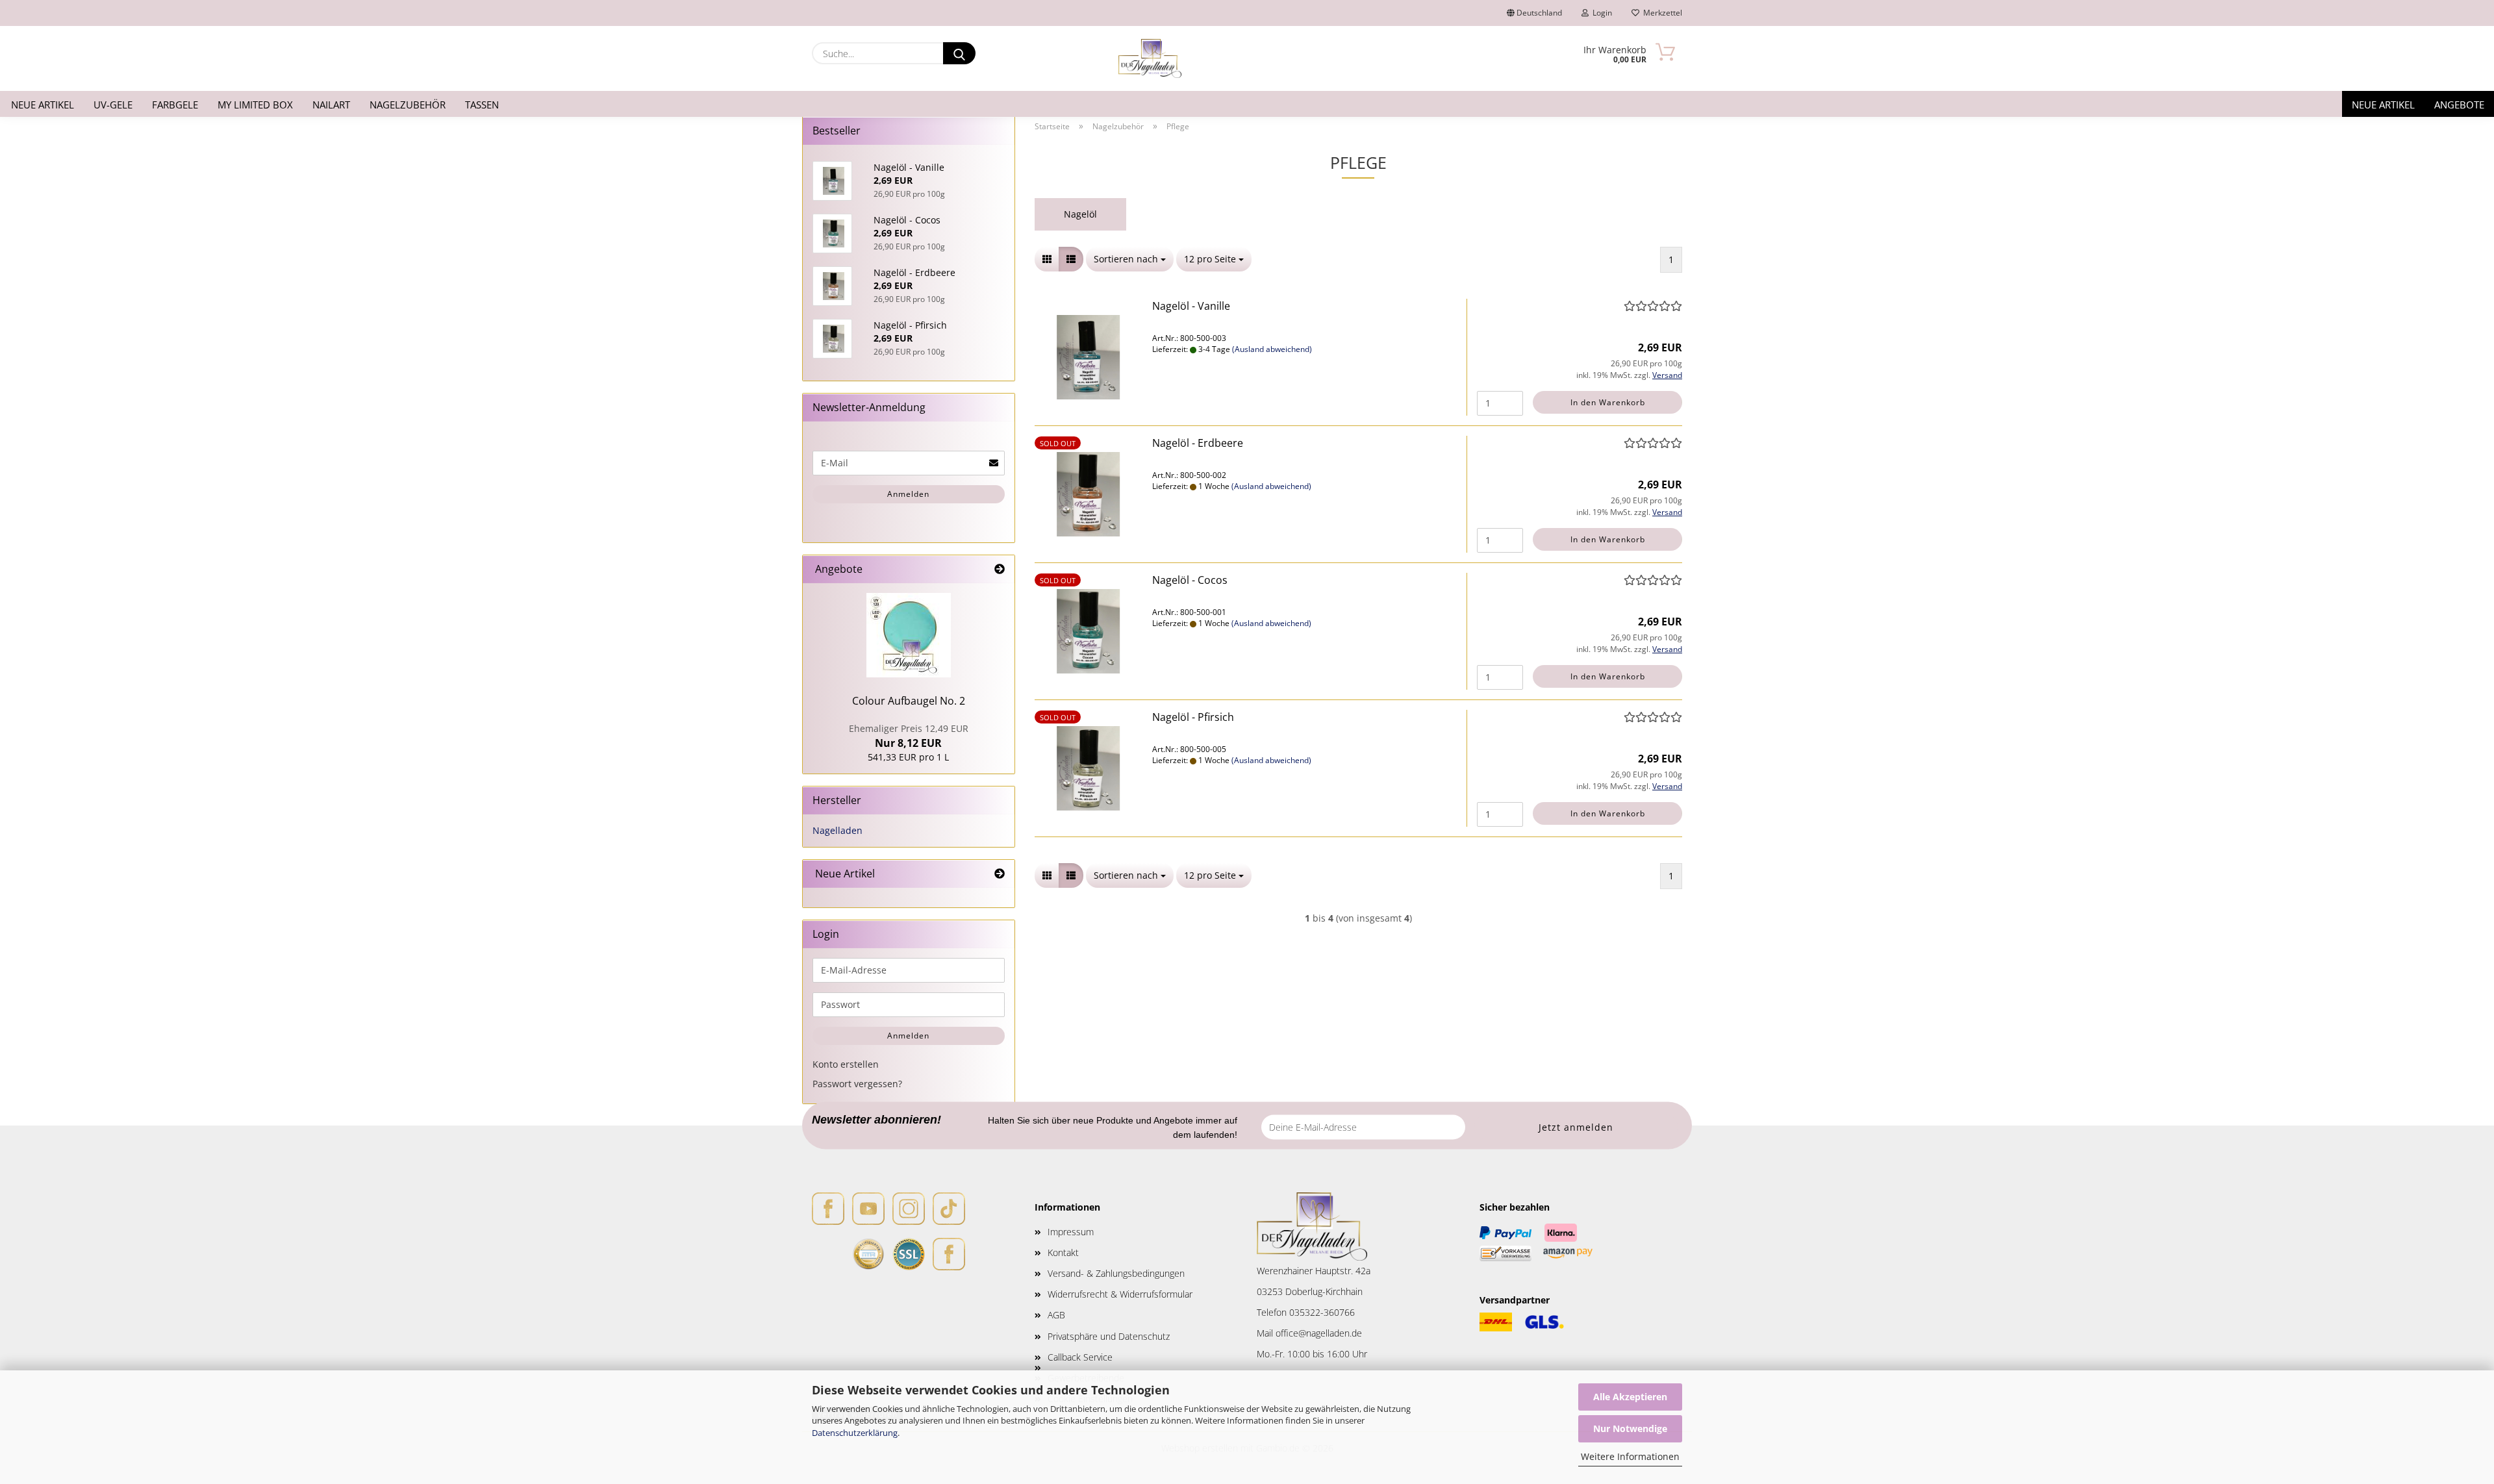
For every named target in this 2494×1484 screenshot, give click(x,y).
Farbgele (175, 105)
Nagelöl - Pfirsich (1193, 717)
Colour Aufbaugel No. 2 (909, 701)
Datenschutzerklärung (855, 1433)
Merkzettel (1661, 13)
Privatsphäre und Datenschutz (1109, 1336)
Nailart (331, 105)
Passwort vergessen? (857, 1084)
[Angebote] (1000, 569)
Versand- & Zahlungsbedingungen (1116, 1273)
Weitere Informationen (1630, 1456)
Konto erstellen (846, 1064)
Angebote (2459, 105)
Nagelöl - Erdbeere (1198, 443)
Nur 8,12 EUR (909, 736)
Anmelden (908, 494)
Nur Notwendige (1630, 1428)
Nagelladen (838, 830)
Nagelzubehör (408, 105)
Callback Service (1080, 1357)
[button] (1047, 259)
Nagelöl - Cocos (1190, 580)
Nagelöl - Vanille (1191, 306)
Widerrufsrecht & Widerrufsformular (1120, 1294)
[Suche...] (959, 53)
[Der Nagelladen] (1150, 58)
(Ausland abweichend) (1272, 349)
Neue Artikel (43, 105)
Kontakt (1063, 1252)
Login (1600, 13)
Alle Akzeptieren (1630, 1397)
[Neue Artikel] (1000, 874)
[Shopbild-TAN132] (909, 635)
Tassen (482, 105)
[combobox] (1130, 259)
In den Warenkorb (1608, 402)
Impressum (1071, 1232)
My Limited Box (255, 105)
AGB (1056, 1315)
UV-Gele (113, 105)
